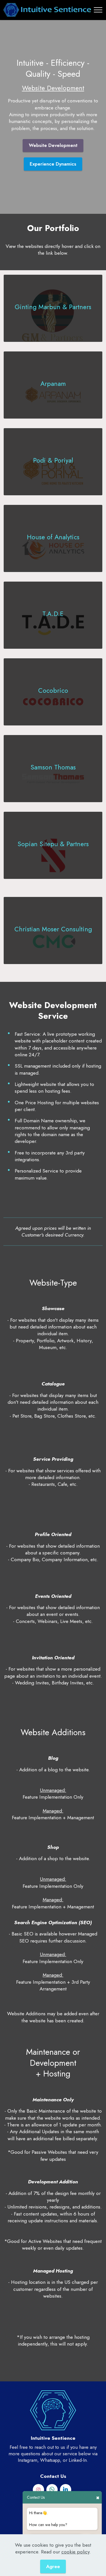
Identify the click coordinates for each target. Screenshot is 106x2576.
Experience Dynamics (53, 164)
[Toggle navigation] (98, 10)
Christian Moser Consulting (53, 929)
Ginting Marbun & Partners (53, 307)
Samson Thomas (53, 767)
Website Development (53, 145)
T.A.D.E (53, 614)
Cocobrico (53, 691)
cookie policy (75, 2552)
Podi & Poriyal (53, 460)
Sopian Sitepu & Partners (53, 844)
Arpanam (53, 384)
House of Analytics (53, 537)
